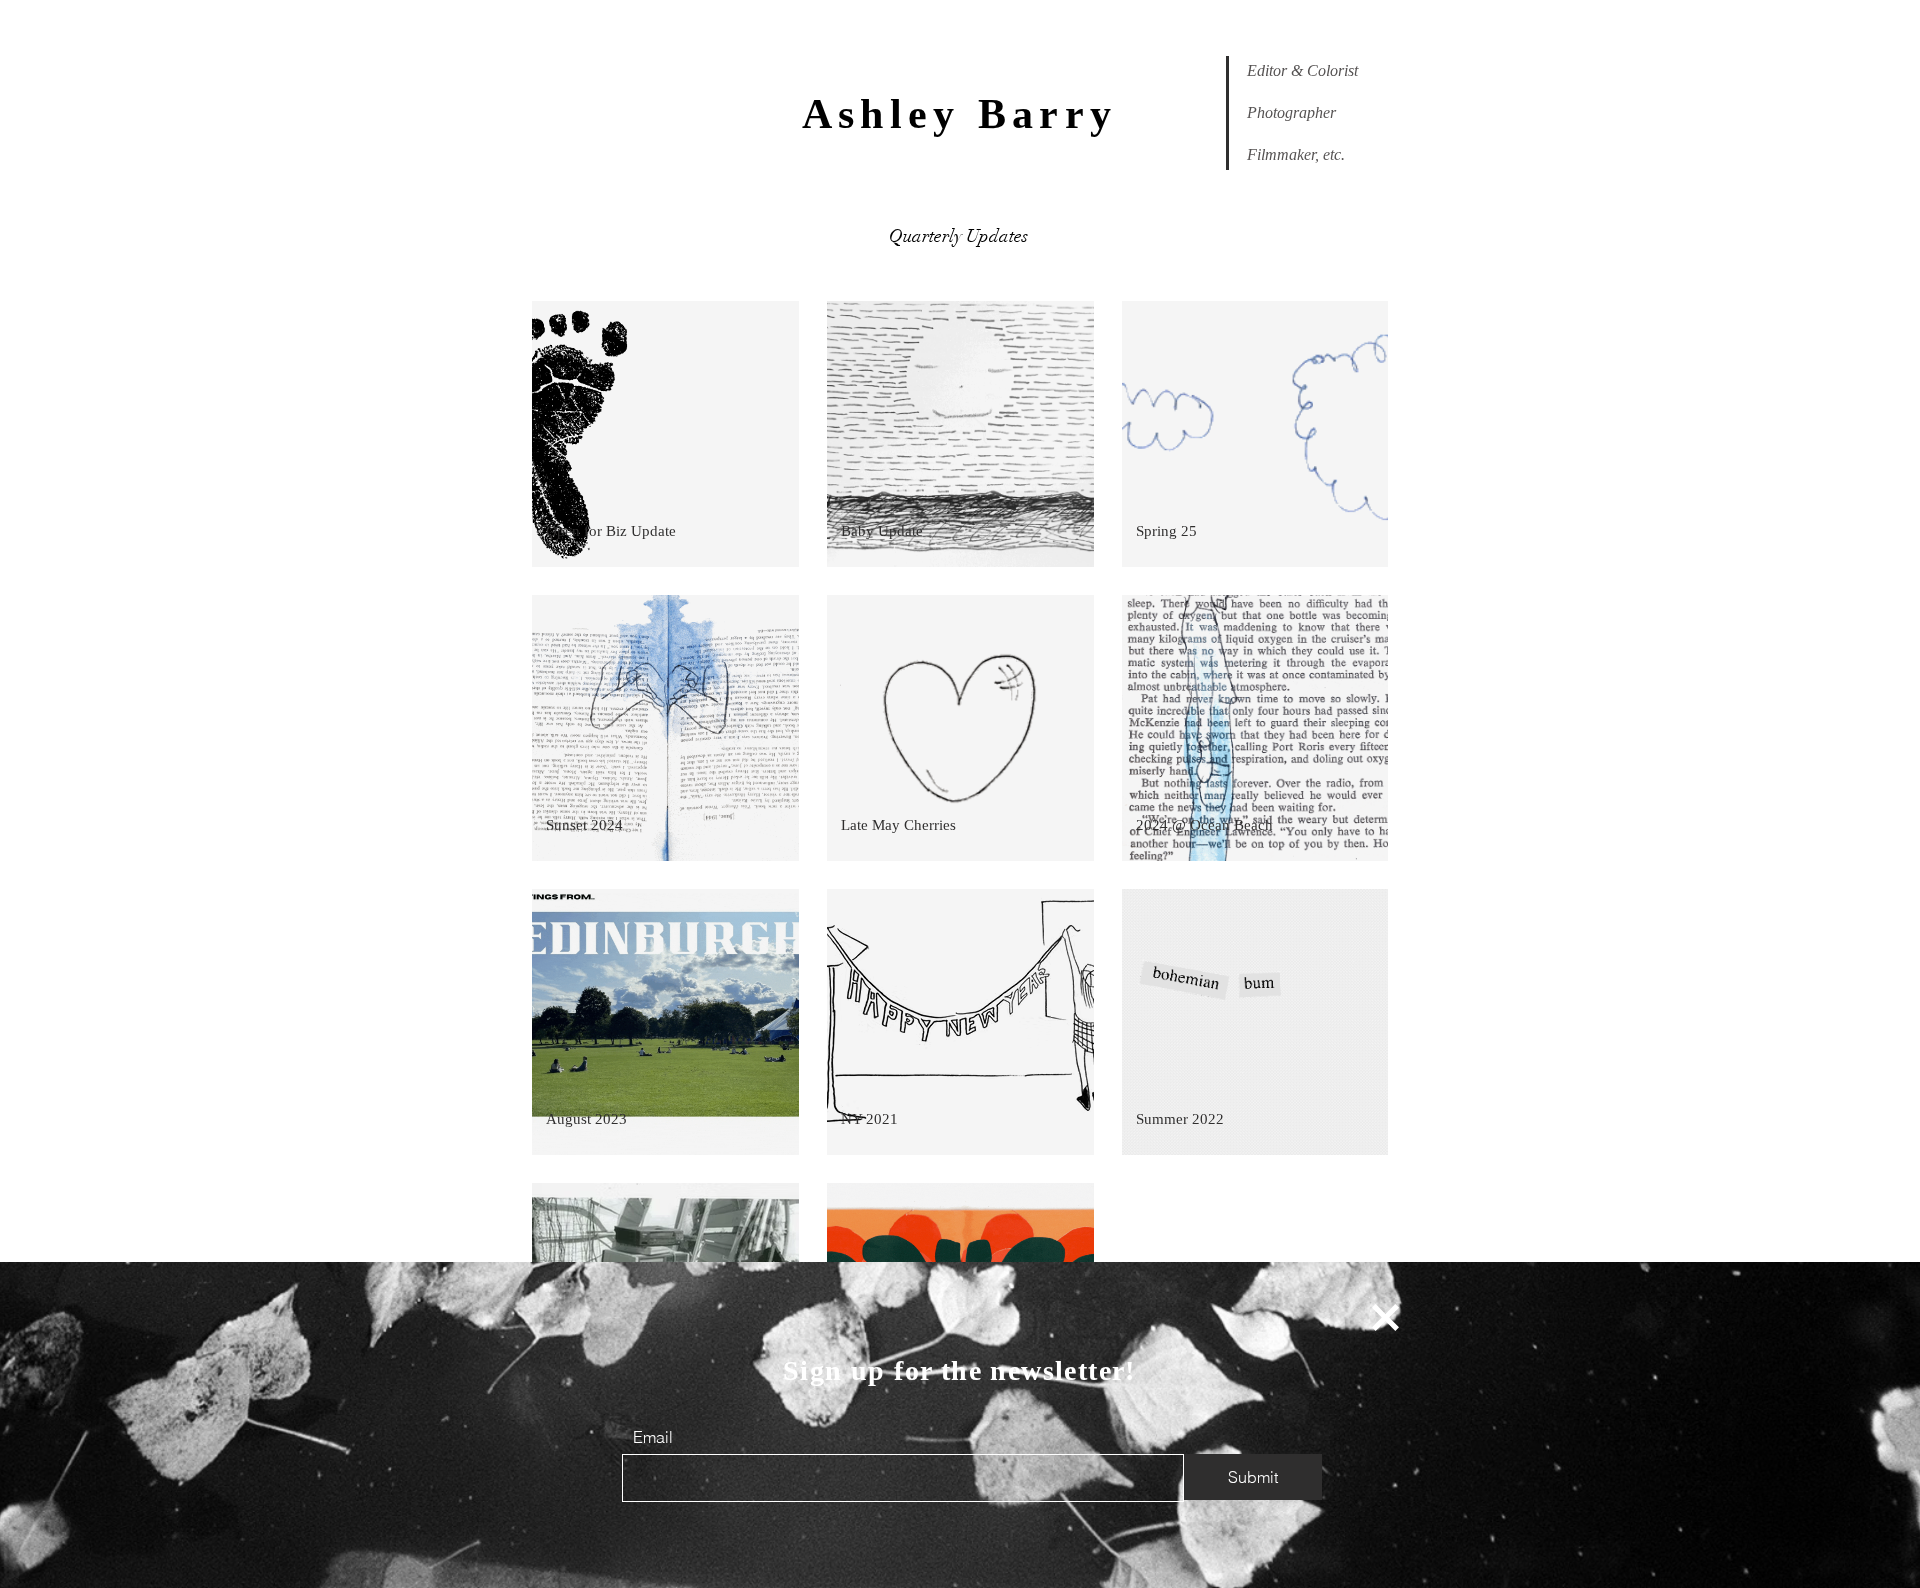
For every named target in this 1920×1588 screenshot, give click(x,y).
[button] (1385, 1317)
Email (653, 1437)
